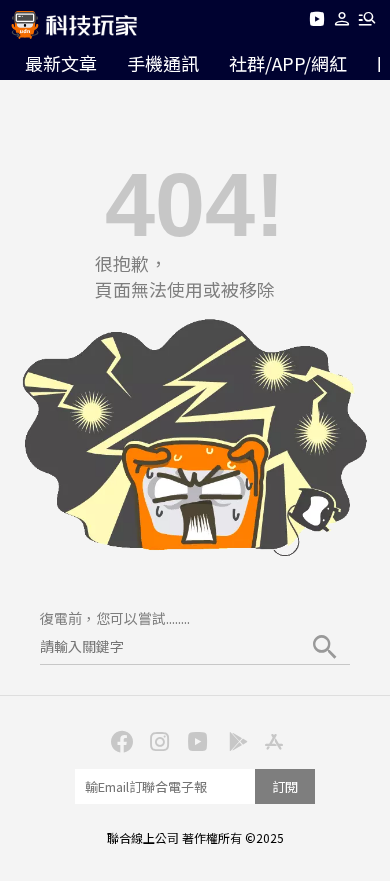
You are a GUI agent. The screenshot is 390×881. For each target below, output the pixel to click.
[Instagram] (157, 740)
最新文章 (61, 63)
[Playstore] (233, 740)
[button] (342, 22)
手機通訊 (163, 63)
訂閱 (285, 786)
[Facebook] (119, 740)
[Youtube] (316, 22)
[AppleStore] (271, 740)
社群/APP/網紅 (288, 63)
